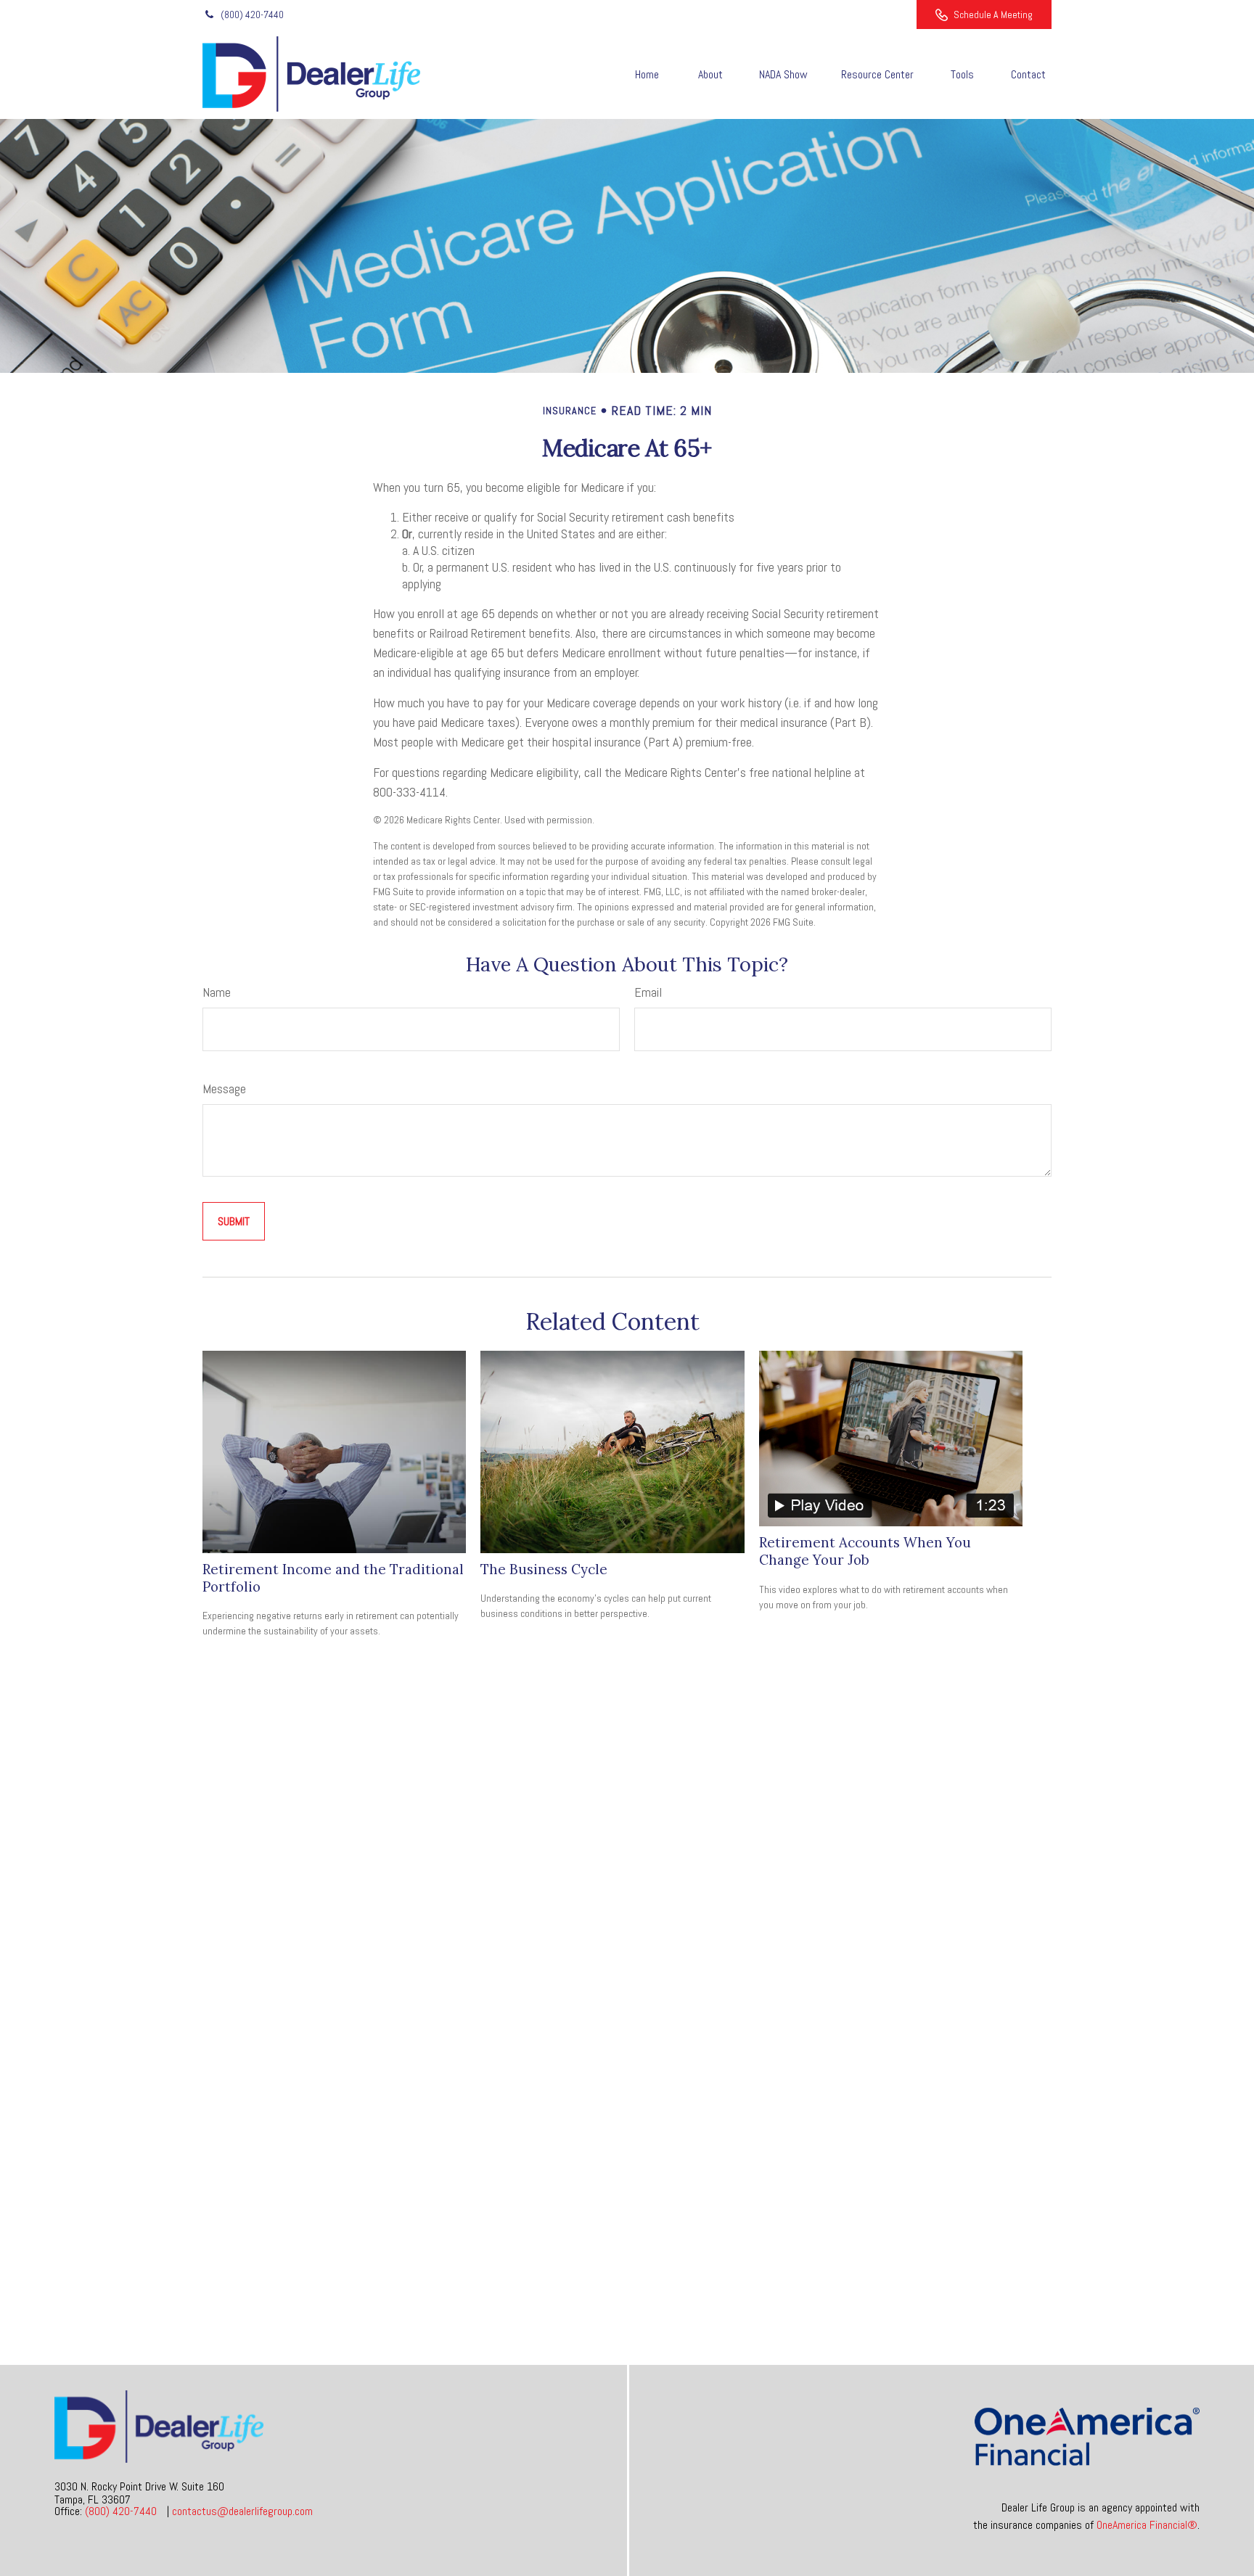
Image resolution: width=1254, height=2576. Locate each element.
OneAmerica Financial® (1147, 2525)
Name (217, 992)
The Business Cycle (544, 1569)
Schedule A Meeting (993, 15)
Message (224, 1089)
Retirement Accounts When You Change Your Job (865, 1551)
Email (648, 992)
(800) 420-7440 (252, 15)
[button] (647, 74)
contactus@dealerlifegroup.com (242, 2511)
